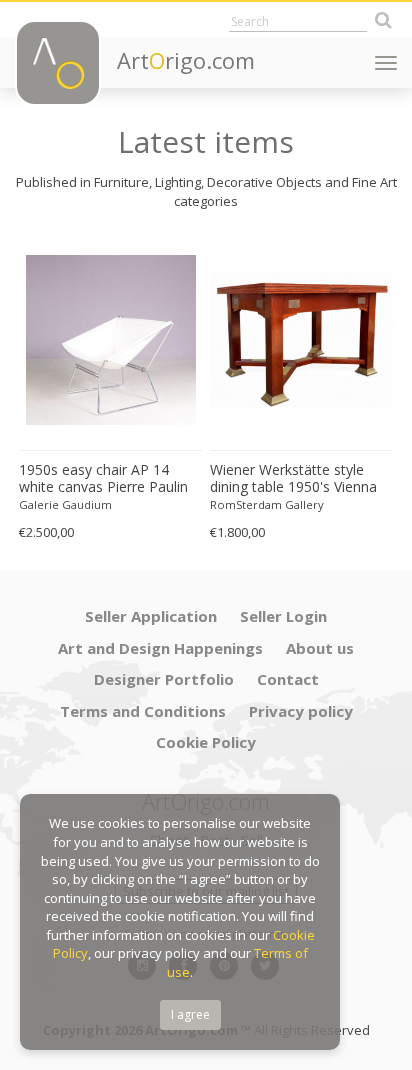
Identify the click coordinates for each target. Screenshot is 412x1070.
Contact (288, 679)
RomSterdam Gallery (267, 504)
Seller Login (283, 616)
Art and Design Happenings (160, 648)
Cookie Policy (206, 742)
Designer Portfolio (164, 679)
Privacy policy (301, 711)
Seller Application (151, 616)
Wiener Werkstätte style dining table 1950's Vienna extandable (293, 479)
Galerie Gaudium (65, 504)
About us (320, 648)
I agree (190, 1014)
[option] (110, 390)
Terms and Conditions (143, 711)
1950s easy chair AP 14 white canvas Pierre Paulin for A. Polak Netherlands (103, 479)
